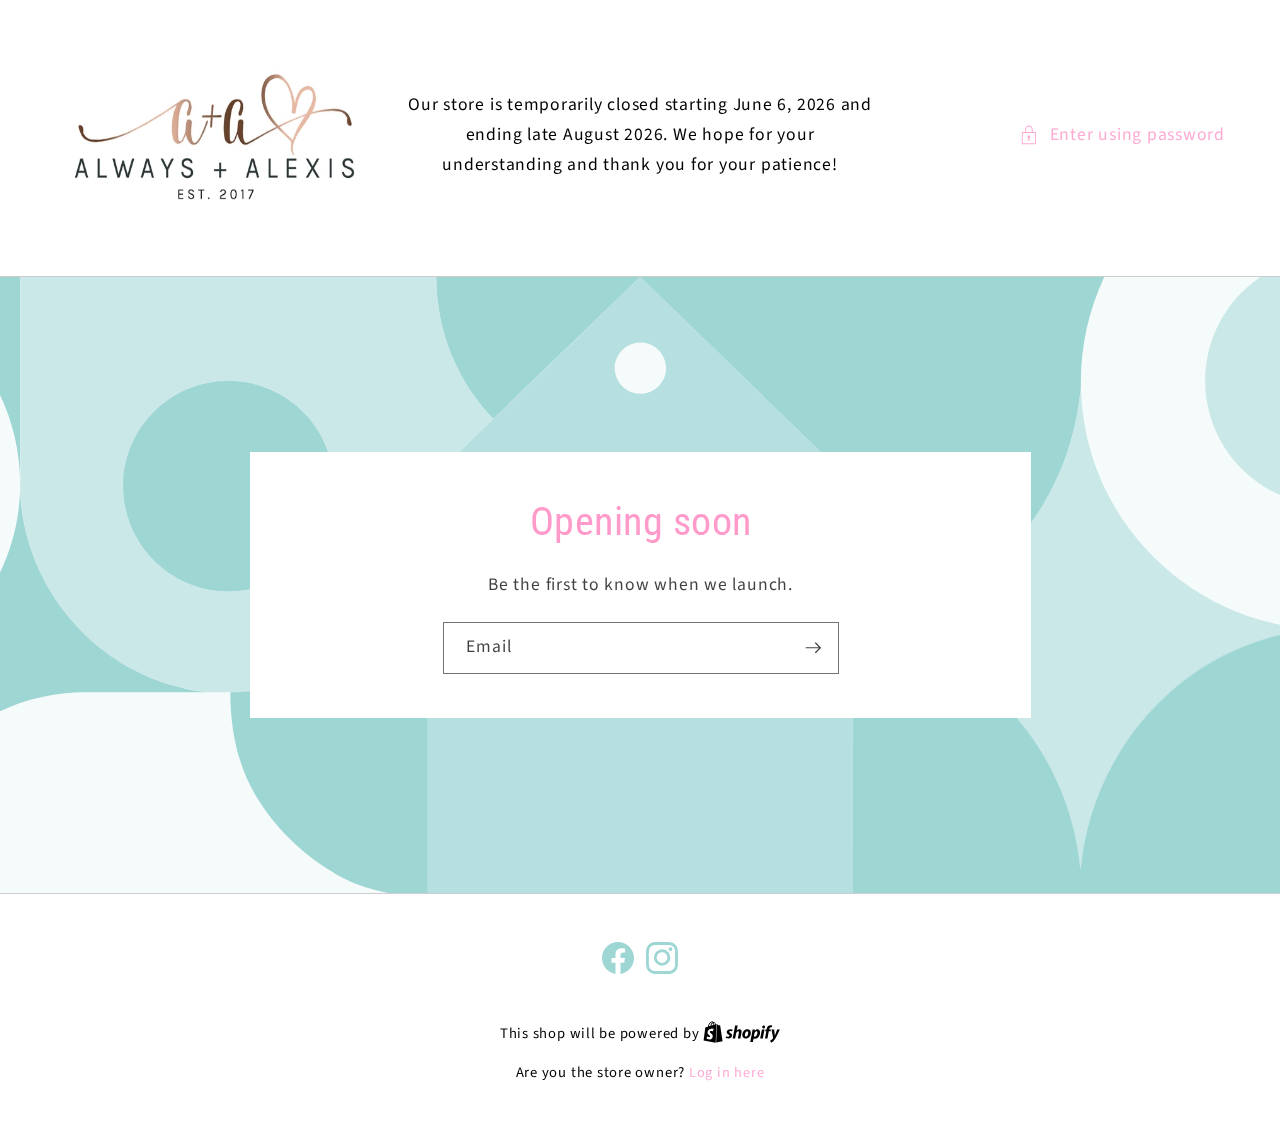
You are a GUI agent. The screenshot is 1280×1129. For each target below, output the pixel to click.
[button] (1122, 135)
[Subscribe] (813, 648)
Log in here (726, 1073)
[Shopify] (741, 1033)
